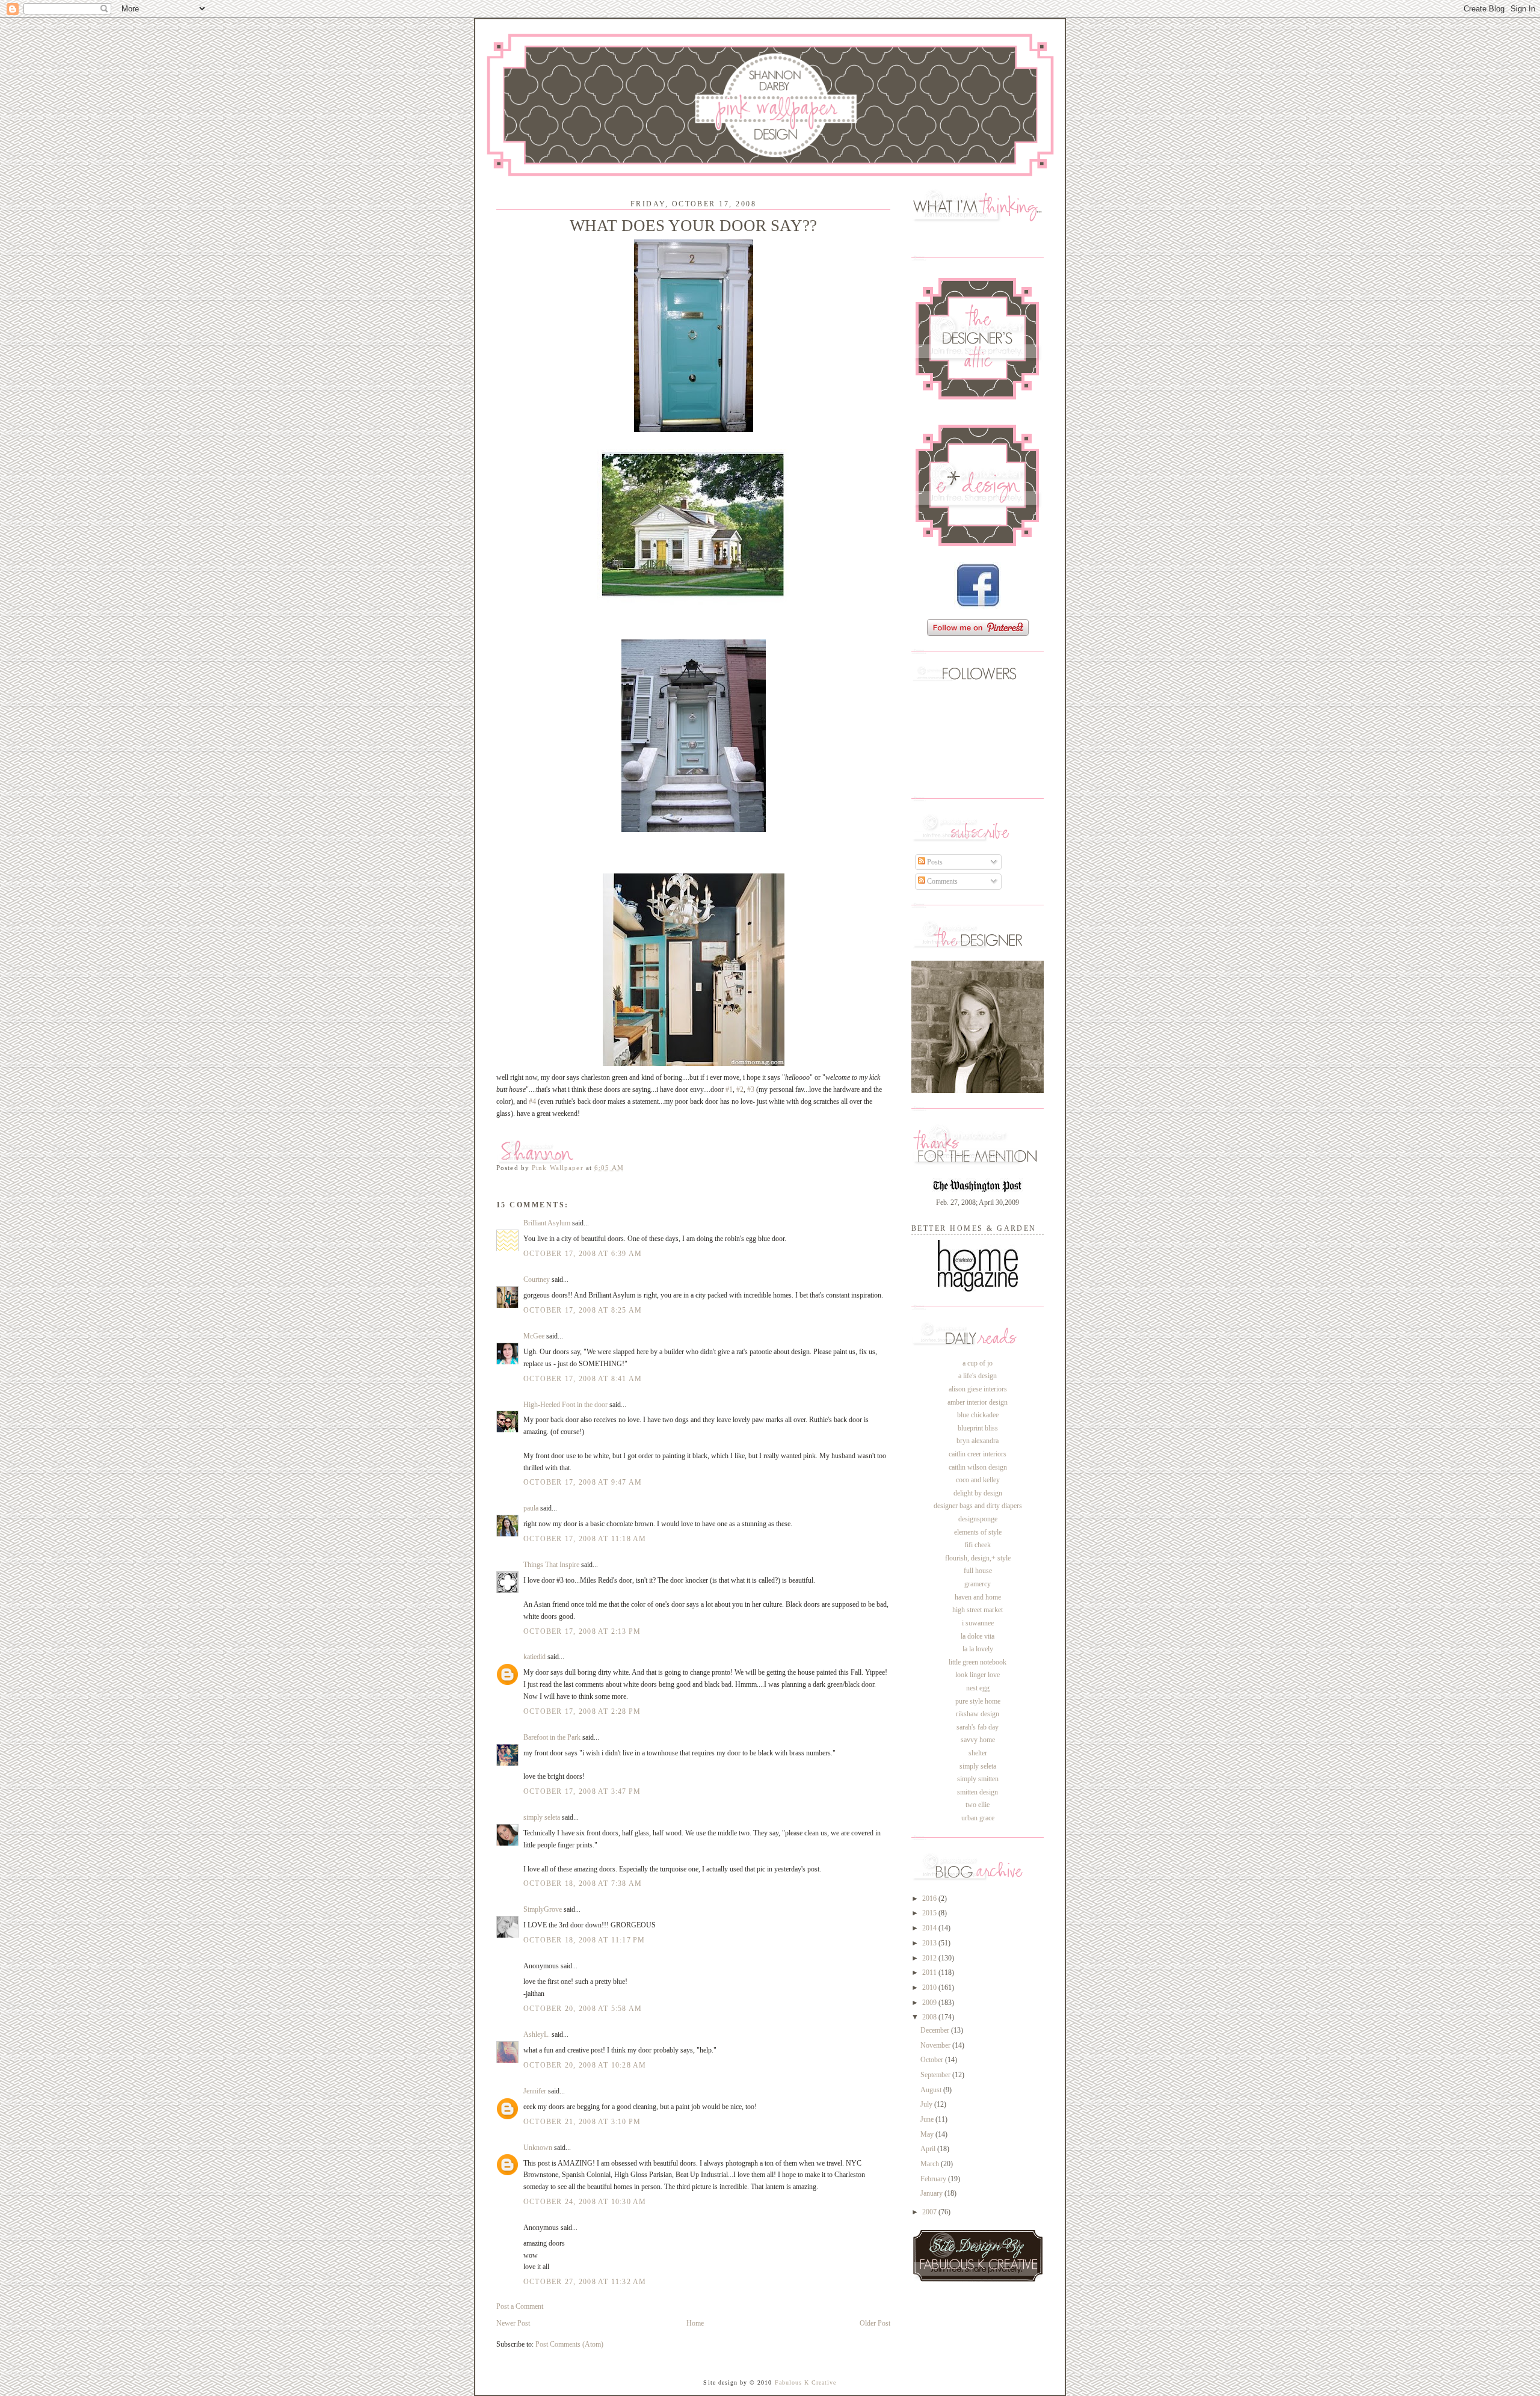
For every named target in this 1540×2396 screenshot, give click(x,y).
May (928, 2134)
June (928, 2119)
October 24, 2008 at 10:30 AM (585, 2202)
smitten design (978, 1792)
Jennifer (535, 2091)
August (932, 2090)
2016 (930, 1899)
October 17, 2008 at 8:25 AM (583, 1310)
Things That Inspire (551, 1565)
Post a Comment (520, 2306)
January (932, 2193)
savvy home (978, 1740)
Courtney (537, 1280)
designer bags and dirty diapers (978, 1506)
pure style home (978, 1701)
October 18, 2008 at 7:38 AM (583, 1883)
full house (978, 1571)
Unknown (538, 2148)
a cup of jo (978, 1363)
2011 (930, 1973)
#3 (751, 1089)
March (931, 2164)
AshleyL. (537, 2034)
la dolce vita (978, 1636)
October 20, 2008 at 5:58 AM (583, 2009)
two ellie (978, 1805)
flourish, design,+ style (978, 1558)
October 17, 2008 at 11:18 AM (585, 1539)
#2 (740, 1089)
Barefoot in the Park (552, 1737)
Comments (941, 881)
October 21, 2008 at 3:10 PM (582, 2122)
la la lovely (978, 1649)
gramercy (978, 1584)
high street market (978, 1610)
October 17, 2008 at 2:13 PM (582, 1631)
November (936, 2045)
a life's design (978, 1376)
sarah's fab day (978, 1727)
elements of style (978, 1532)
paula (531, 1508)
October (933, 2060)
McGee (535, 1336)
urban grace (978, 1818)
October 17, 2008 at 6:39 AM (583, 1254)
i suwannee (978, 1623)
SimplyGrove (543, 1909)
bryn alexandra (978, 1441)
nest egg (978, 1688)
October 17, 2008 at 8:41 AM (583, 1379)
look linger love (978, 1675)
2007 (930, 2212)
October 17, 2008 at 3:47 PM (582, 1791)
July (927, 2104)
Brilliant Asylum (547, 1223)
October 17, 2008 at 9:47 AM (583, 1482)
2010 (930, 1988)
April (929, 2149)
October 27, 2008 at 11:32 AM (585, 2282)
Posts (934, 862)
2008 (930, 2017)
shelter (978, 1753)
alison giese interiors (978, 1389)
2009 (930, 2003)
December (936, 2030)
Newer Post (513, 2323)
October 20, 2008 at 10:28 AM (585, 2065)
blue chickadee (978, 1415)
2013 (930, 1943)
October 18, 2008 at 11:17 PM (584, 1940)
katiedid (534, 1657)
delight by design (978, 1493)
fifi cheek (978, 1545)
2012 (930, 1958)
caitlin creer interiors (978, 1454)
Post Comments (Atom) (569, 2344)
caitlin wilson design (978, 1467)
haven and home (978, 1597)
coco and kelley (978, 1480)
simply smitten (978, 1779)
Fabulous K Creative (806, 2382)
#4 (532, 1101)
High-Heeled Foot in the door (565, 1405)
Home (695, 2323)
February (934, 2179)
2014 (930, 1928)
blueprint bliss (978, 1428)
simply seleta (542, 1817)
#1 (729, 1089)
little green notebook (978, 1662)
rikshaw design (978, 1714)
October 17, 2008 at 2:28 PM (582, 1711)
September (936, 2075)
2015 (930, 1913)
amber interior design (978, 1402)
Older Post (875, 2323)
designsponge (978, 1519)
